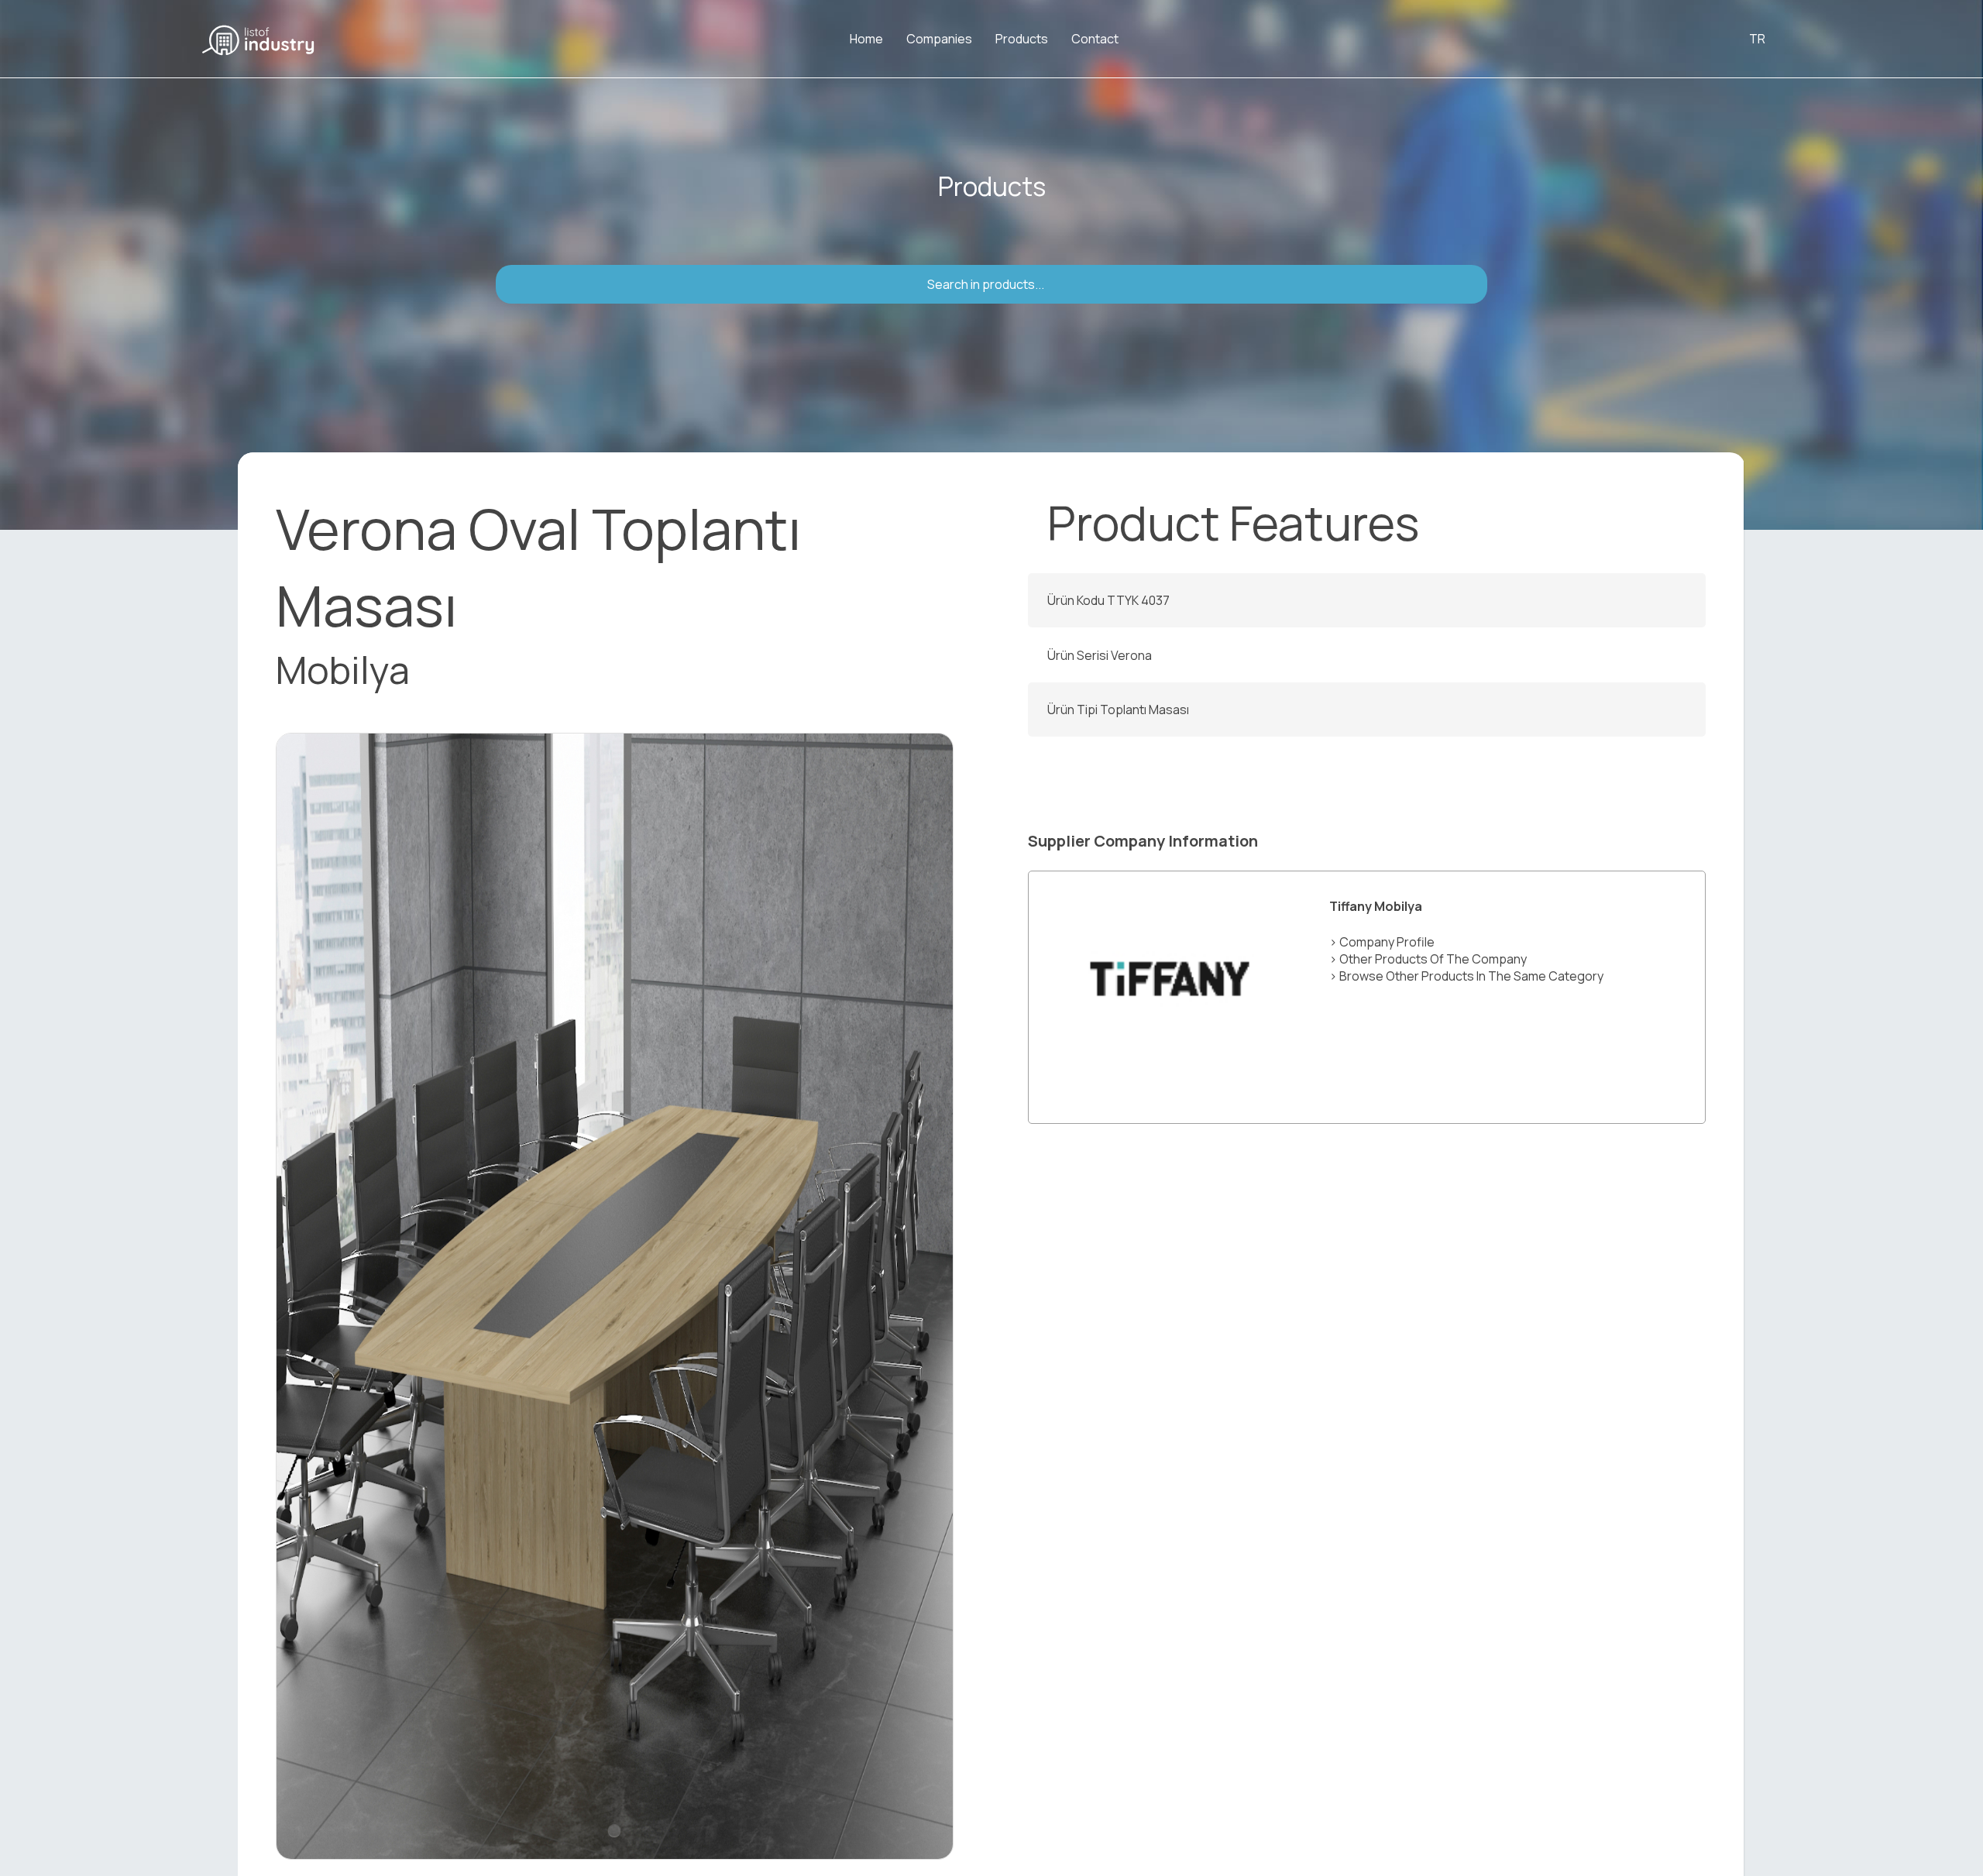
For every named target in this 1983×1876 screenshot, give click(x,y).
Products (1022, 39)
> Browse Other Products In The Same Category (1466, 976)
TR (1757, 39)
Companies (939, 39)
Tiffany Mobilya (1376, 906)
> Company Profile (1382, 942)
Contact (1095, 39)
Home (866, 39)
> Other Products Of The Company (1428, 959)
